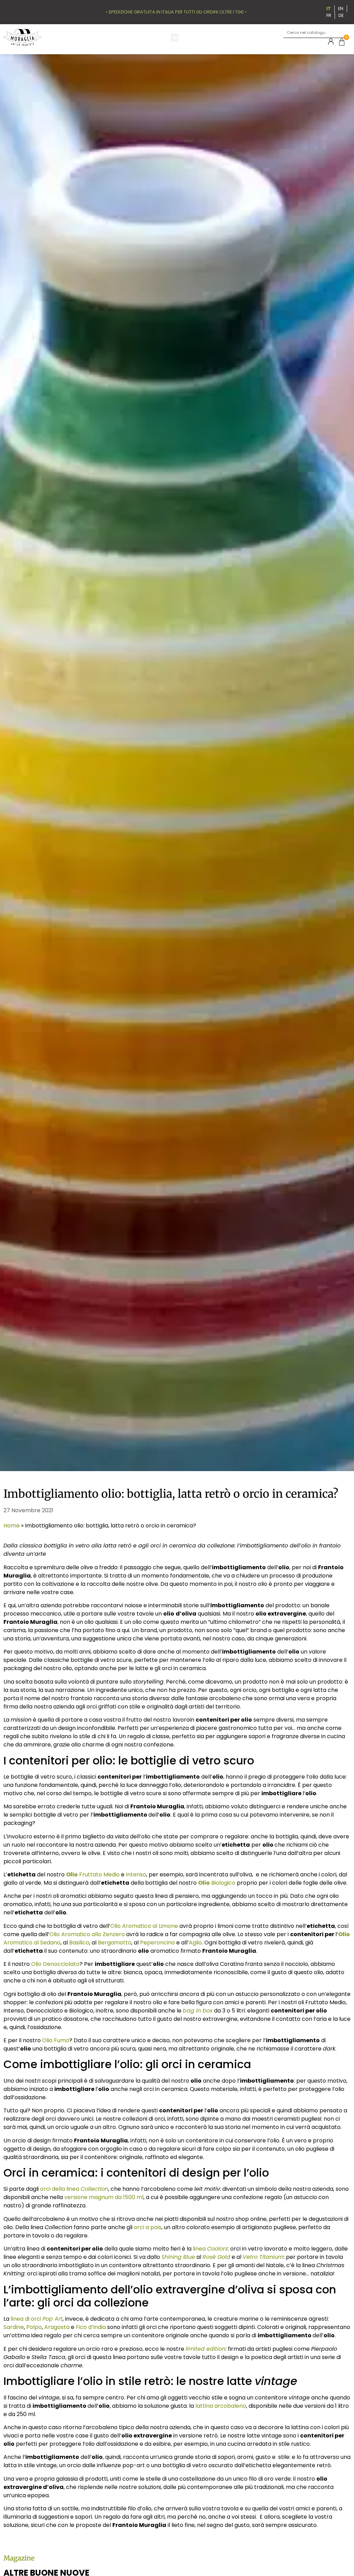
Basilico (79, 1943)
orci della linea (74, 2189)
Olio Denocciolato (55, 1964)
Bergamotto (115, 1943)
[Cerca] (341, 33)
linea (210, 2249)
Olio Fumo (56, 2040)
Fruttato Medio (93, 1874)
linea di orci (37, 2319)
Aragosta (57, 2327)
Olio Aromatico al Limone (144, 1926)
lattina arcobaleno (221, 2406)
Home (12, 1526)
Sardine (14, 2327)
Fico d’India (91, 2327)
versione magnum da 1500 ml (104, 2197)
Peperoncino (157, 1943)
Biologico (217, 1883)
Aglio (195, 1943)
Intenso (136, 1874)
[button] (175, 37)
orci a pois (148, 2227)
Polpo (34, 2327)
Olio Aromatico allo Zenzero (87, 1934)
